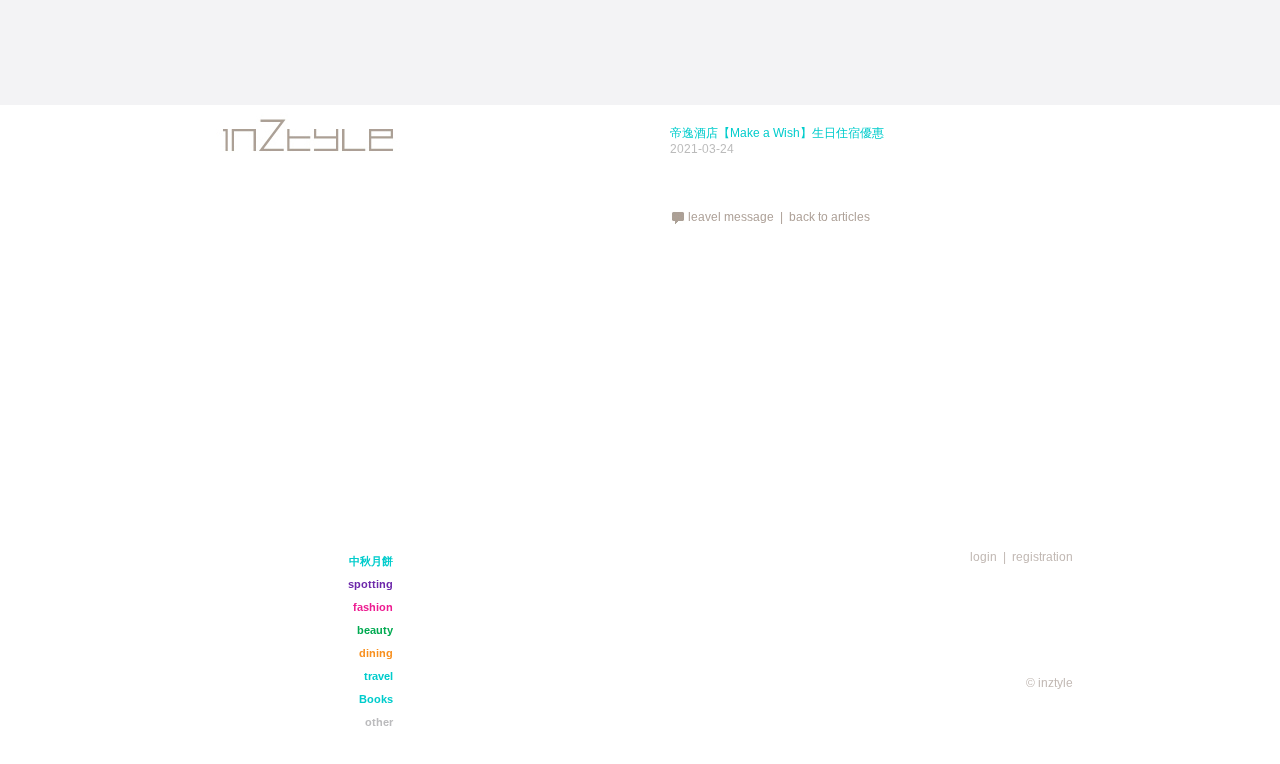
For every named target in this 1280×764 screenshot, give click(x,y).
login (983, 557)
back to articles (829, 217)
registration (1042, 557)
